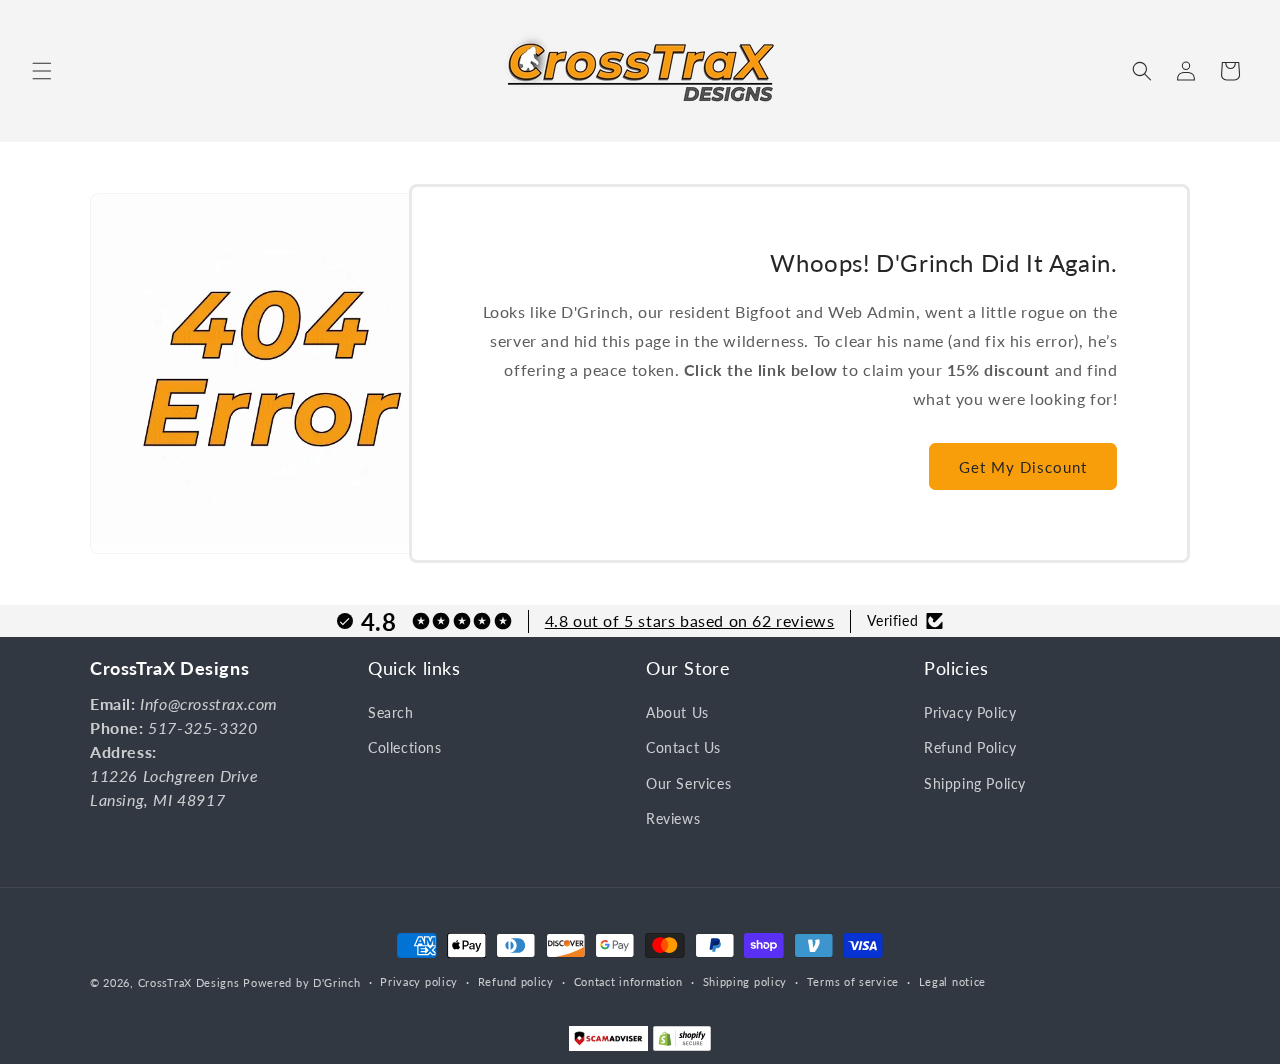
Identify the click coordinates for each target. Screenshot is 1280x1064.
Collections (405, 748)
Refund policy (516, 981)
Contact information (628, 981)
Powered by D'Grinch (301, 982)
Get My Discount (1023, 467)
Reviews (673, 818)
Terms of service (853, 981)
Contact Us (683, 748)
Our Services (688, 783)
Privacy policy (419, 981)
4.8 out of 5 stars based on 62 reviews (690, 620)
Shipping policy (745, 981)
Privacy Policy (970, 713)
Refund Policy (970, 748)
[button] (42, 71)
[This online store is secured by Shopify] (682, 1043)
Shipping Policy (975, 783)
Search (391, 713)
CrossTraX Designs (189, 982)
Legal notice (952, 981)
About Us (677, 713)
